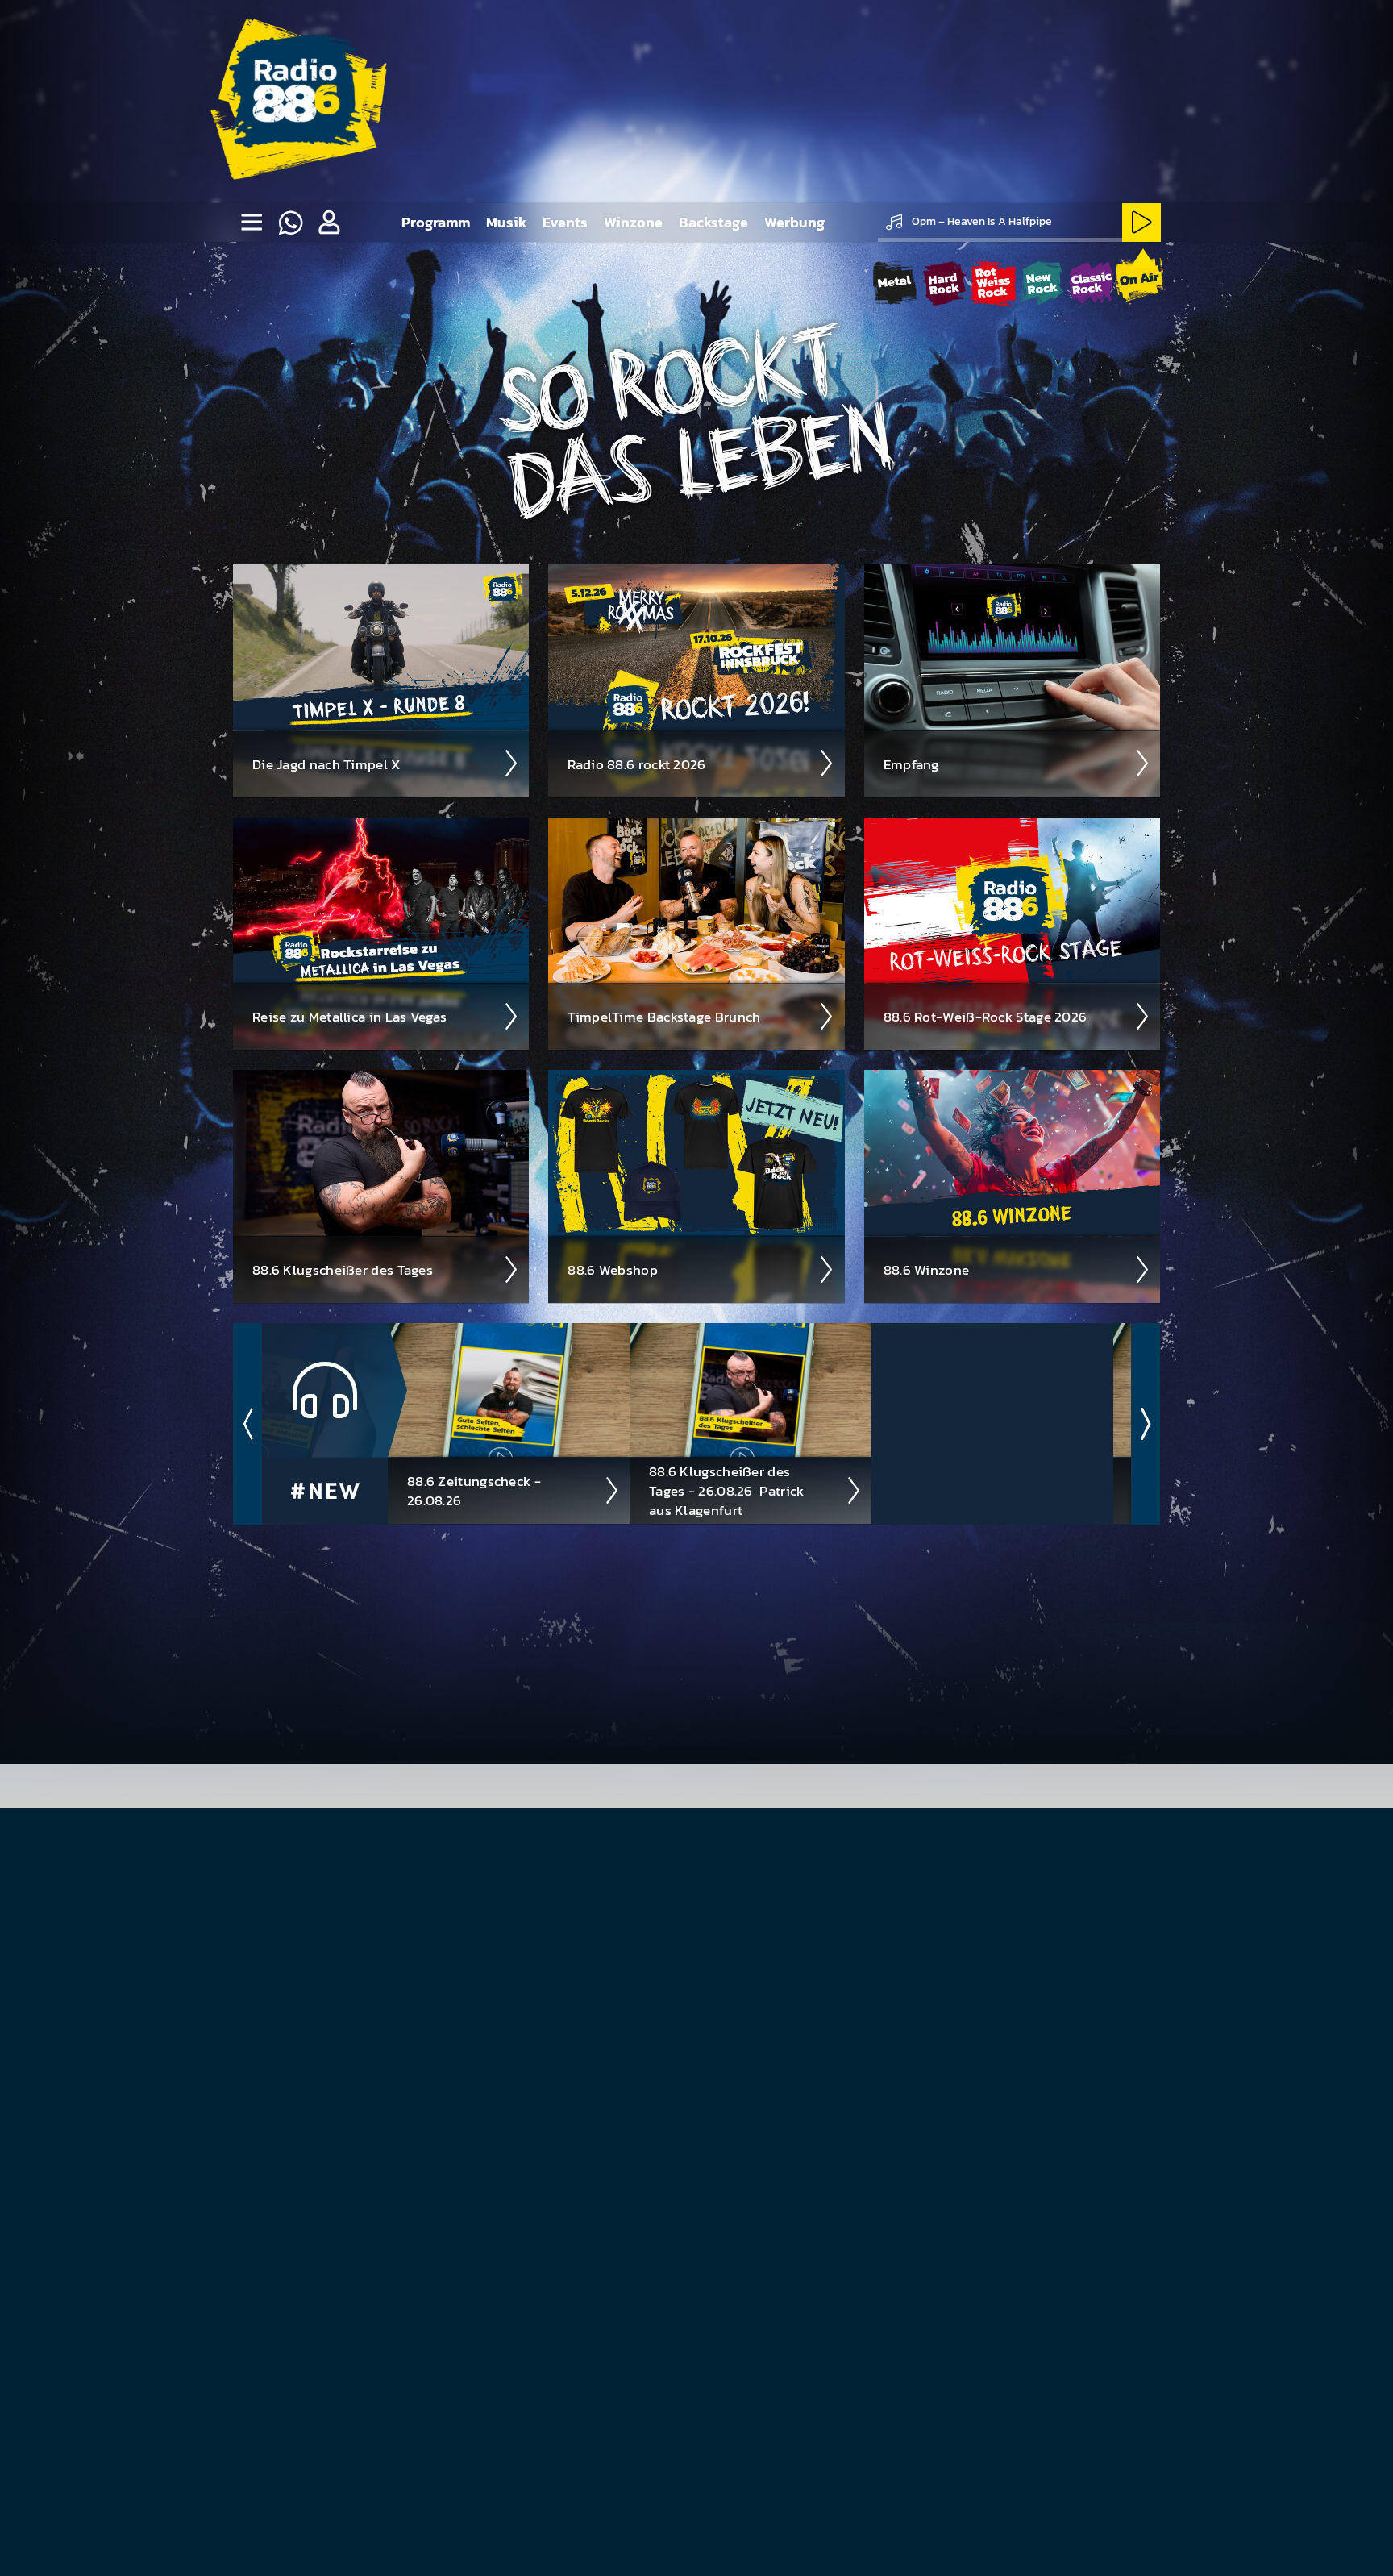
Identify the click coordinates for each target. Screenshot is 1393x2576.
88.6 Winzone (927, 1270)
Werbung (794, 222)
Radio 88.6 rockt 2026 (636, 764)
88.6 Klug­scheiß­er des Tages (343, 1270)
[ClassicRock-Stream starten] (1091, 283)
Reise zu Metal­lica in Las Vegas (349, 1017)
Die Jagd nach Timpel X (327, 764)
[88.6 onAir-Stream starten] (1139, 281)
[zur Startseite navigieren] (295, 102)
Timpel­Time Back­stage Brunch (664, 1017)
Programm (436, 222)
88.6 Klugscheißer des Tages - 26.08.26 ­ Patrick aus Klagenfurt (727, 1491)
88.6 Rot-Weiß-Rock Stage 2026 (985, 1017)
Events (565, 222)
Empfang (911, 764)
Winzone (633, 222)
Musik (506, 222)
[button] (329, 223)
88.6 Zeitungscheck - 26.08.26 (474, 1491)
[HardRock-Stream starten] (944, 283)
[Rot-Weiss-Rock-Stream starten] (994, 283)
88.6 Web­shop (613, 1270)
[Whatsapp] (290, 223)
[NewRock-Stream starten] (1042, 283)
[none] (252, 223)
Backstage (713, 222)
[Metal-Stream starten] (895, 283)
